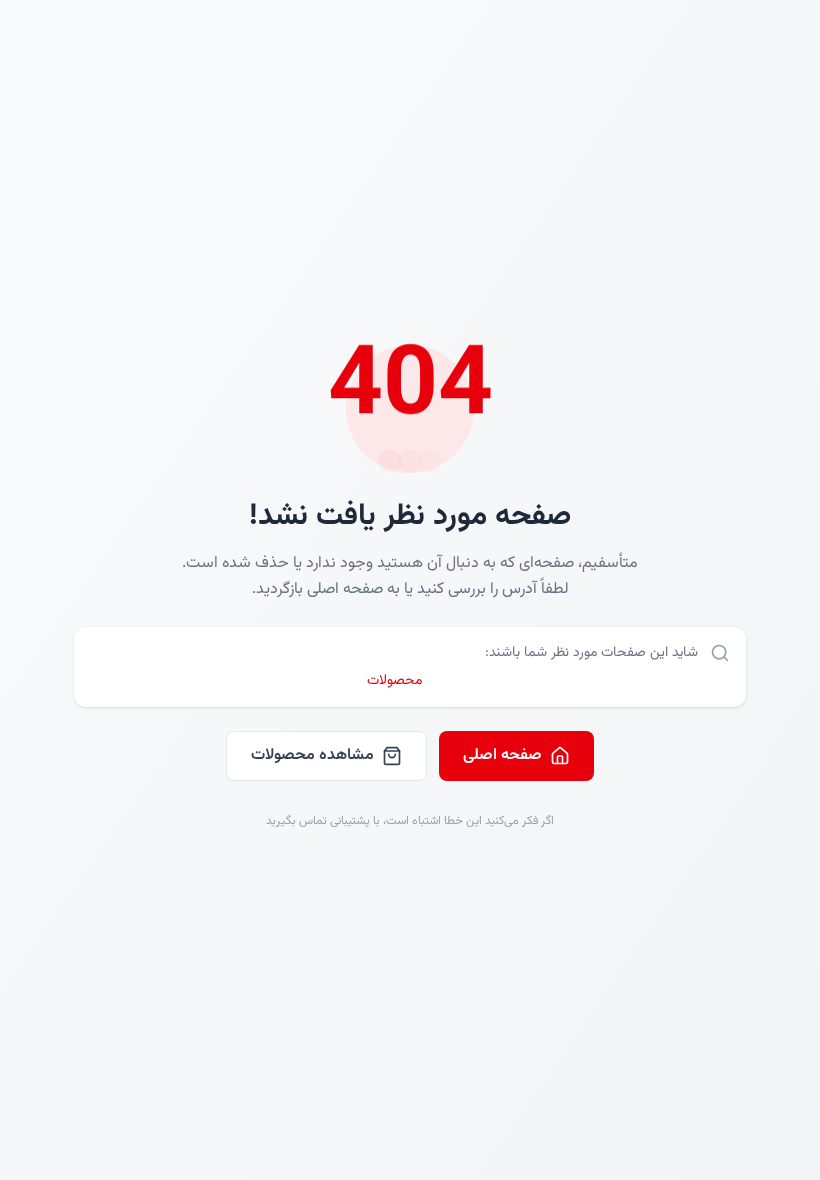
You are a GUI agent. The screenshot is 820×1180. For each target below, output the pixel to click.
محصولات (394, 681)
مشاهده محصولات (312, 755)
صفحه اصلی (502, 755)
